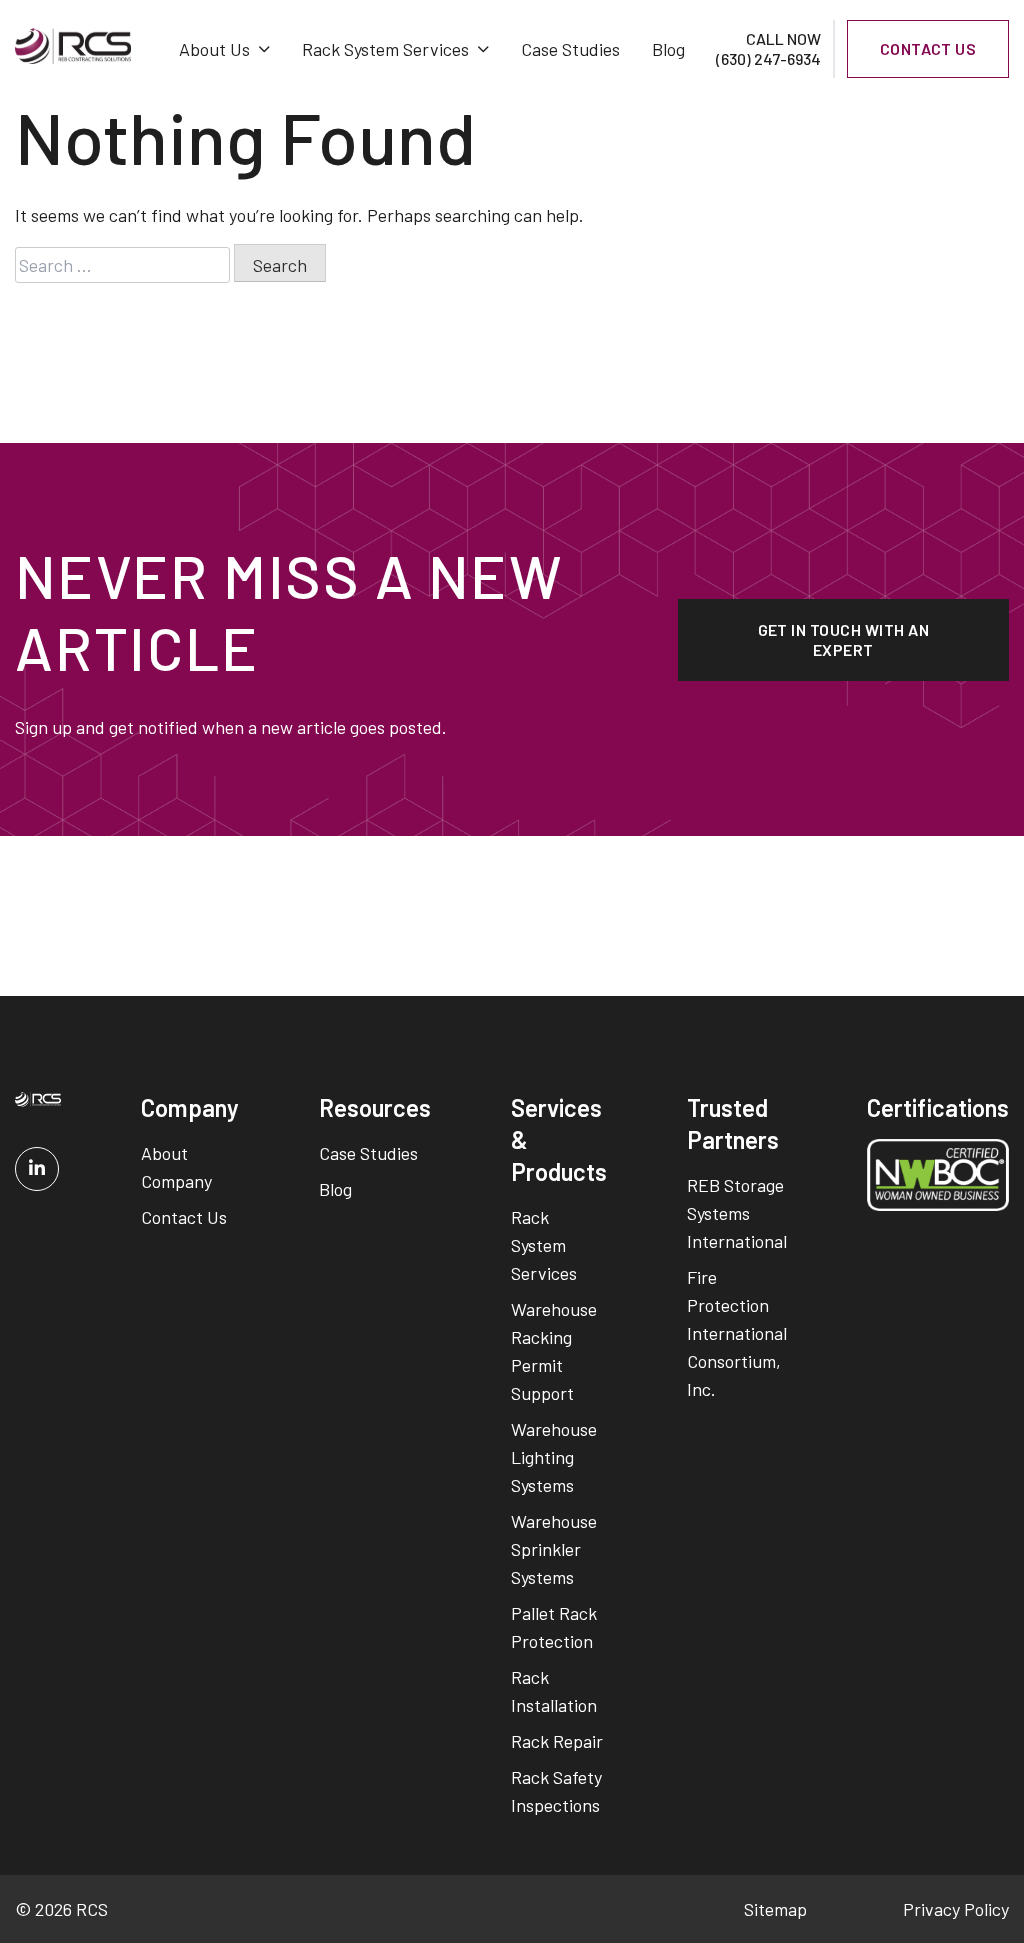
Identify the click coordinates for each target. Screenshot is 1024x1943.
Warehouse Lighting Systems (554, 1457)
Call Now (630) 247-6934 (768, 48)
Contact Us (184, 1217)
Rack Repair (557, 1741)
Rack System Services (385, 49)
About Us (214, 49)
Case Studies (570, 49)
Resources (375, 1107)
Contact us (928, 48)
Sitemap (775, 1909)
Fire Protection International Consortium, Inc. (737, 1333)
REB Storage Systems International (737, 1213)
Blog (668, 49)
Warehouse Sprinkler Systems (554, 1549)
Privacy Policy (956, 1909)
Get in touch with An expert (844, 639)
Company (190, 1107)
